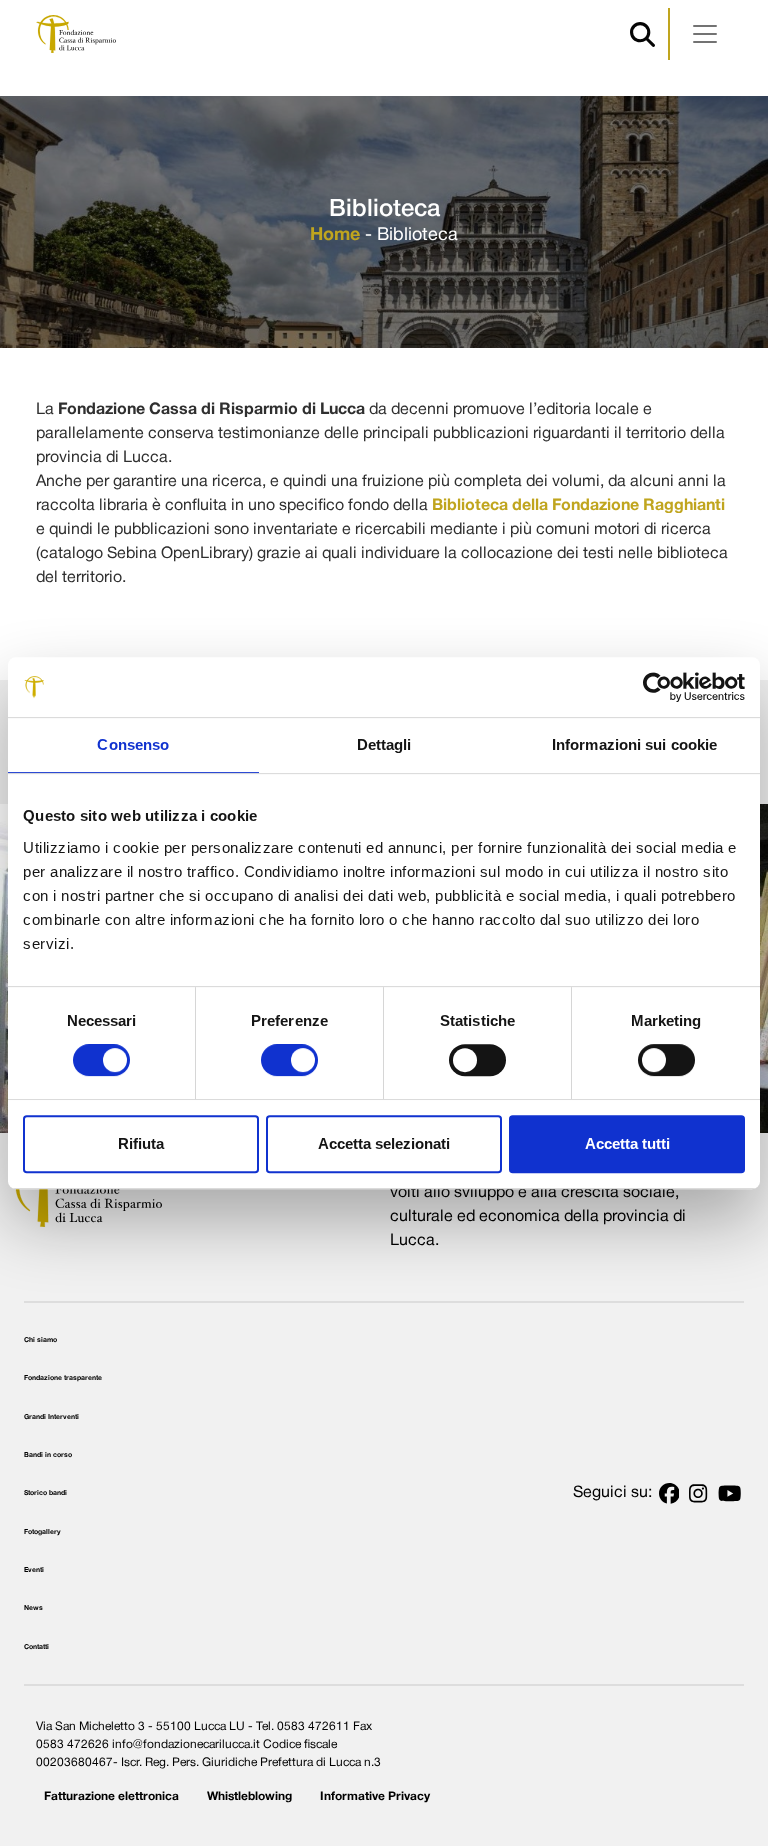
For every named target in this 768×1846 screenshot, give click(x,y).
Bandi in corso (48, 1455)
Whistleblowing (249, 1796)
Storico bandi (45, 1493)
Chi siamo (40, 1340)
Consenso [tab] (133, 744)
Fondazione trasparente (63, 1378)
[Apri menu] (705, 34)
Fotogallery (42, 1532)
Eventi (34, 1570)
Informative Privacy (375, 1796)
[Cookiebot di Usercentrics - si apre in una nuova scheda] (657, 687)
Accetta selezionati (384, 1143)
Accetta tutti (627, 1143)
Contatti (36, 1647)
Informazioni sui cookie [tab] (634, 744)
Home (335, 235)
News (33, 1608)
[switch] (289, 1060)
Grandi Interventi (51, 1417)
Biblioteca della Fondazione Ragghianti (578, 506)
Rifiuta (141, 1143)
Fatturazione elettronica (111, 1796)
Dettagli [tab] (384, 744)
